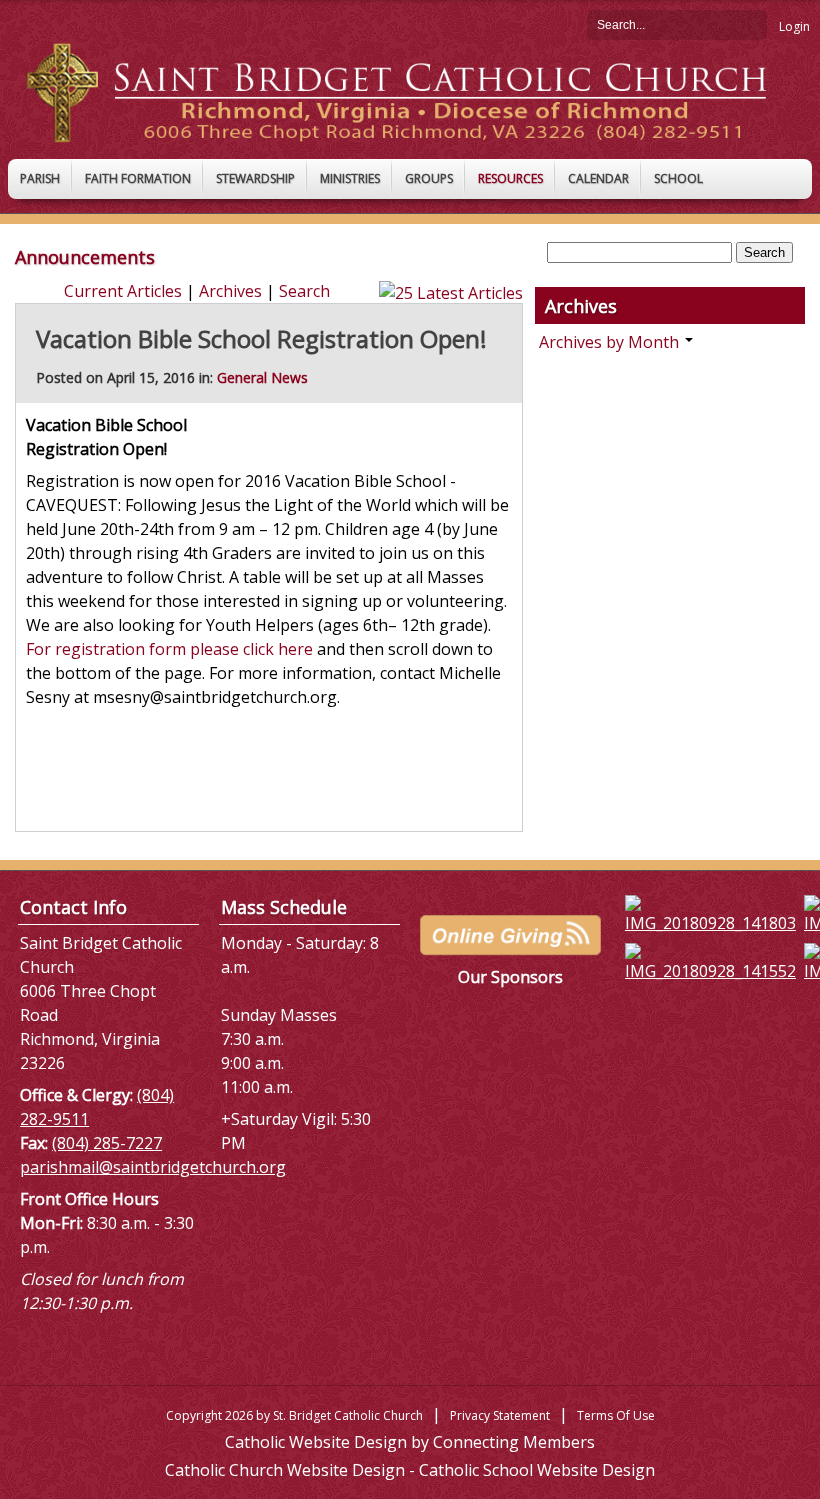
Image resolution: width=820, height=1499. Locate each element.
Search (752, 24)
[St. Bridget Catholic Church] (410, 91)
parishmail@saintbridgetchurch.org (153, 1167)
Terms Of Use (616, 1415)
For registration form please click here (169, 649)
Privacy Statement (500, 1415)
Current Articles (123, 291)
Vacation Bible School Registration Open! (261, 338)
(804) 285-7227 (107, 1143)
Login (794, 26)
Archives (230, 291)
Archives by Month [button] (611, 342)
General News (262, 377)
